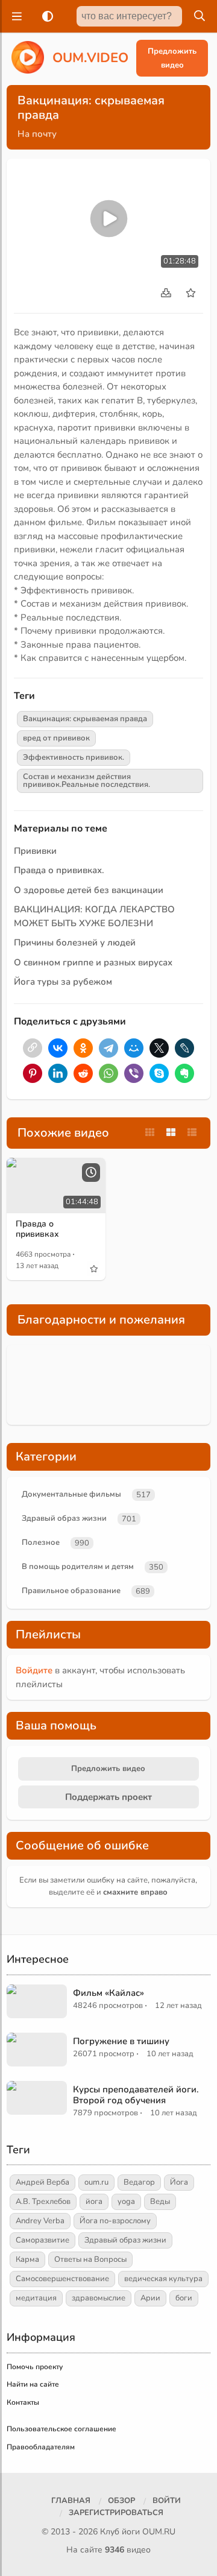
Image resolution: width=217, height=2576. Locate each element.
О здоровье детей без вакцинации (89, 890)
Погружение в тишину (121, 2041)
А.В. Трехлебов (43, 2202)
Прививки (35, 851)
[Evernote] (184, 1073)
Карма (27, 2259)
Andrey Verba (40, 2221)
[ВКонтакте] (58, 1048)
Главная (71, 2501)
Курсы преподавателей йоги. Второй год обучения (136, 2095)
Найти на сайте (33, 2384)
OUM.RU (159, 2532)
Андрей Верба (42, 2182)
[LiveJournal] (184, 1048)
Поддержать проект (108, 1797)
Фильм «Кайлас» (108, 1993)
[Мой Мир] (134, 1048)
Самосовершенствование (62, 2279)
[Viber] (134, 1073)
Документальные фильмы (71, 1494)
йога (94, 2202)
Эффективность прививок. (74, 757)
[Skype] (159, 1073)
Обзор (121, 2501)
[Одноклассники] (83, 1048)
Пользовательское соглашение (61, 2429)
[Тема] (45, 16)
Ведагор (139, 2182)
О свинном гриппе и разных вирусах (93, 962)
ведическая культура (163, 2279)
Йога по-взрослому (115, 2221)
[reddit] (83, 1073)
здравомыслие (99, 2298)
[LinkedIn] (58, 1073)
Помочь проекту (35, 2367)
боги (184, 2298)
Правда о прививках (37, 1229)
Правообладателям (41, 2447)
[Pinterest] (33, 1073)
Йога (179, 2182)
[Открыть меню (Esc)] (15, 16)
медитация (36, 2298)
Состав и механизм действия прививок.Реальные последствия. (86, 781)
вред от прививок (56, 738)
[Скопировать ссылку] (33, 1048)
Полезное (41, 1542)
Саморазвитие (42, 2240)
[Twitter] (159, 1048)
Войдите (34, 1670)
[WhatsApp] (108, 1073)
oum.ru (96, 2182)
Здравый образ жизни (64, 1518)
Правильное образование (71, 1591)
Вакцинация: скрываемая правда (85, 719)
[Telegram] (108, 1048)
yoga (126, 2202)
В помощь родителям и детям (78, 1567)
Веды (160, 2202)
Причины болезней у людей (75, 942)
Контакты (23, 2402)
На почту (37, 134)
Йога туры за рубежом (63, 982)
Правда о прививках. (59, 870)
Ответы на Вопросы (90, 2259)
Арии (150, 2298)
